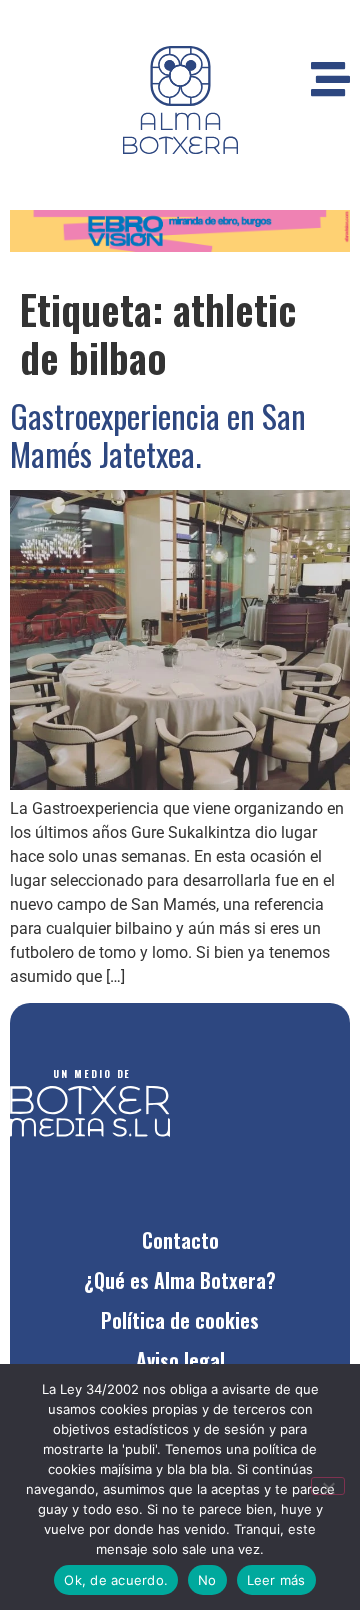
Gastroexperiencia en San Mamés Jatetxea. (158, 434)
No (207, 1580)
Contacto (180, 1240)
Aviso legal (180, 1360)
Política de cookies (180, 1320)
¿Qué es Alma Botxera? (180, 1280)
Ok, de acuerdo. (116, 1580)
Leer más (276, 1580)
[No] (328, 1486)
